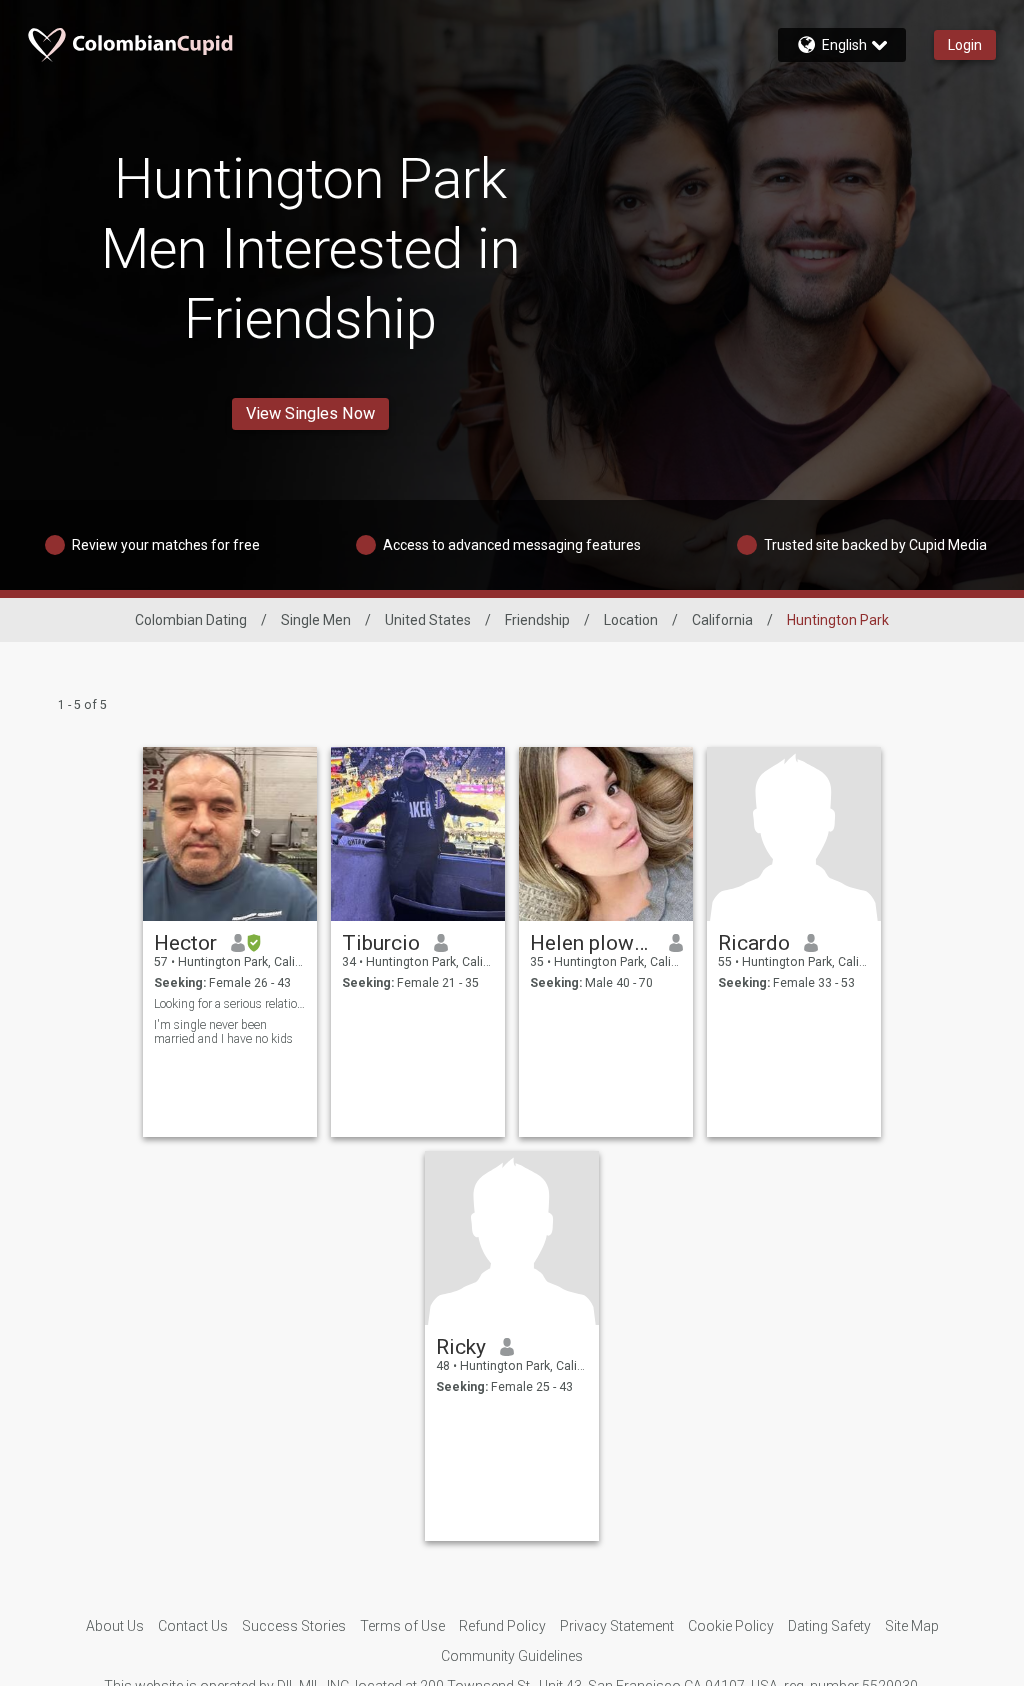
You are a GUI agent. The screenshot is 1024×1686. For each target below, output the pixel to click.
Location (631, 620)
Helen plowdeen (592, 943)
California (722, 620)
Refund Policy (502, 1626)
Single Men (316, 620)
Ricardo (754, 943)
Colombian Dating (191, 620)
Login (965, 45)
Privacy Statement (617, 1626)
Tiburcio (381, 943)
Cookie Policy (731, 1626)
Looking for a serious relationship (230, 1004)
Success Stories (294, 1626)
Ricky (461, 1347)
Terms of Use (402, 1626)
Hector (185, 943)
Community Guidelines (512, 1656)
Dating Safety (829, 1626)
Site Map (912, 1626)
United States (428, 620)
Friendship (537, 620)
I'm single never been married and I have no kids (223, 1032)
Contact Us (193, 1626)
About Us (115, 1626)
